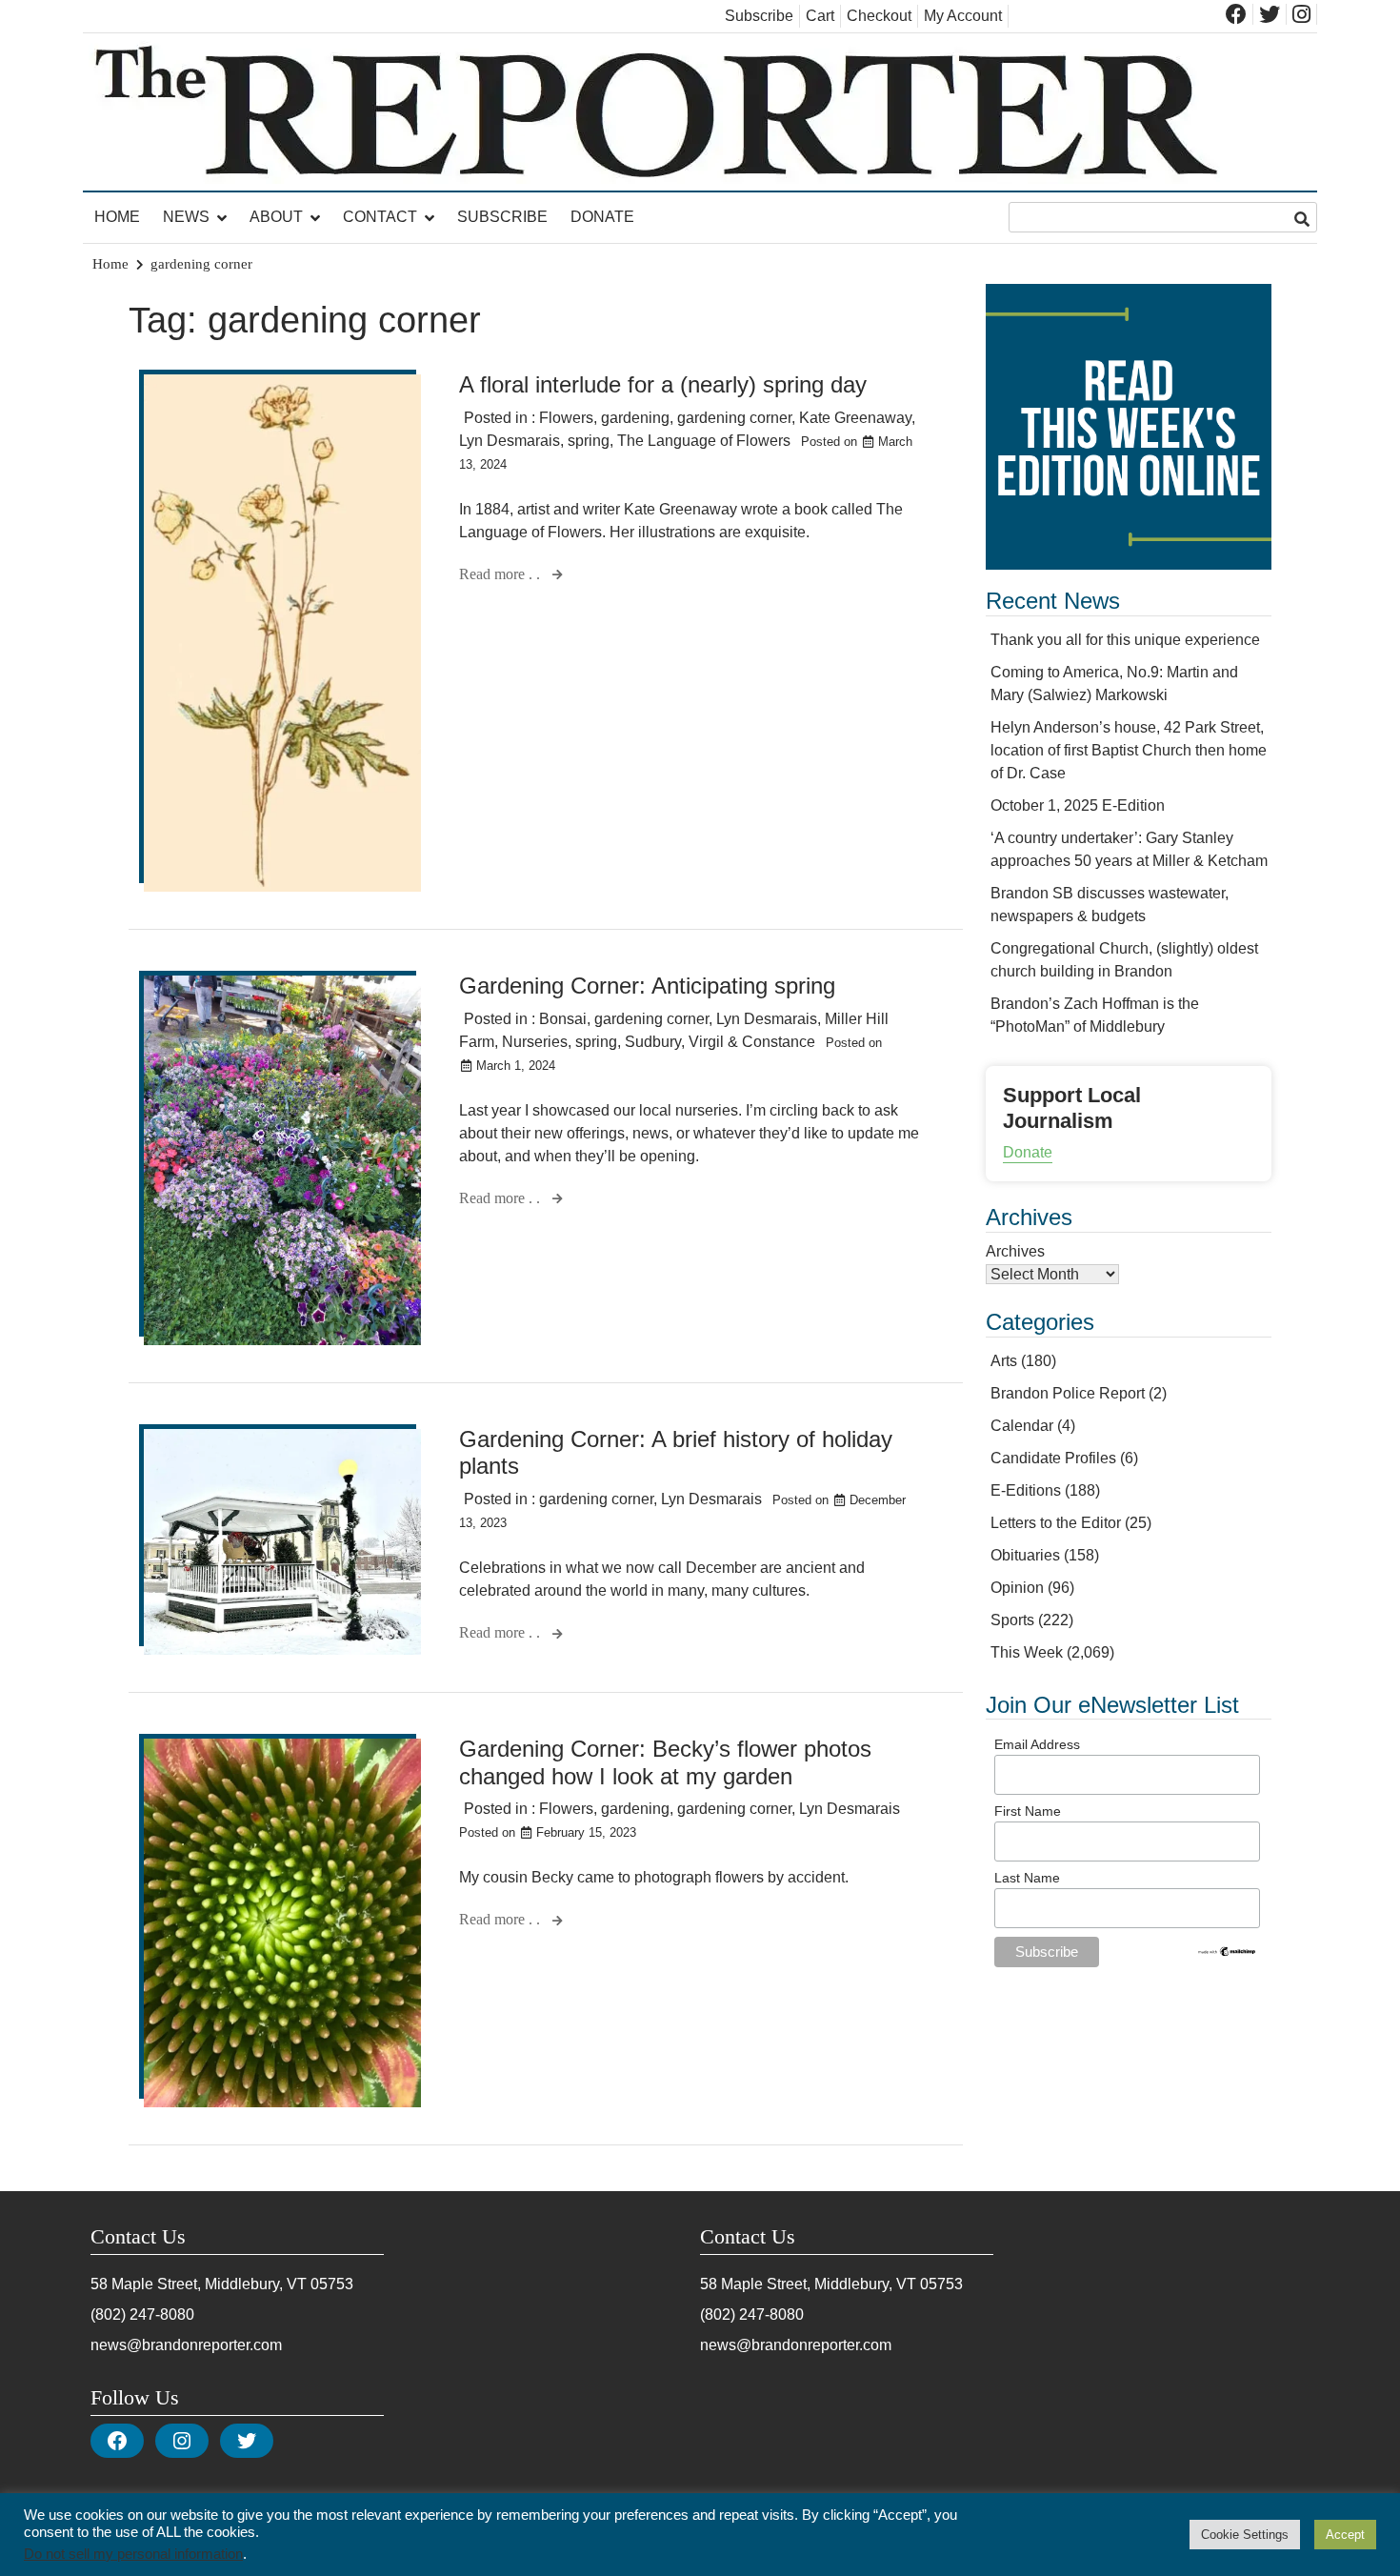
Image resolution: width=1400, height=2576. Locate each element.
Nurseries (535, 1042)
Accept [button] (1345, 2535)
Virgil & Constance (752, 1042)
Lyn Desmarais (510, 441)
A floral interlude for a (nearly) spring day (663, 384)
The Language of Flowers (704, 441)
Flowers (566, 418)
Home (117, 217)
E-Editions (1026, 1490)
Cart (820, 16)
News (186, 217)
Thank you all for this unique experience (1125, 640)
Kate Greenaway (855, 418)
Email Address (1037, 1744)
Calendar (1022, 1426)
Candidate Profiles (1053, 1458)
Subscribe (759, 16)
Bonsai (563, 1019)
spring (589, 441)
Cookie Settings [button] (1245, 2535)
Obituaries (1025, 1555)
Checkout (879, 16)
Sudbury (653, 1042)
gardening (635, 418)
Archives (1015, 1251)
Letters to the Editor (1056, 1523)
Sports (1012, 1620)
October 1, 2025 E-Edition (1078, 805)
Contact (380, 217)
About (276, 217)
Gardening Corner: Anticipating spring (647, 986)
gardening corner (734, 418)
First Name (1028, 1811)
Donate (602, 217)
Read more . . (501, 574)
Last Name (1027, 1878)
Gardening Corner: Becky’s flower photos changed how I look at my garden (665, 1762)
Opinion (1017, 1588)
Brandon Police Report (1068, 1393)
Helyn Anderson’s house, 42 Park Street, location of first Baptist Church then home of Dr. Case (1129, 750)
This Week (1027, 1652)
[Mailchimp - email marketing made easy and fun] (1228, 1953)
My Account (963, 16)
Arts (1004, 1361)
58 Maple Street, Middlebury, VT (199, 2284)
